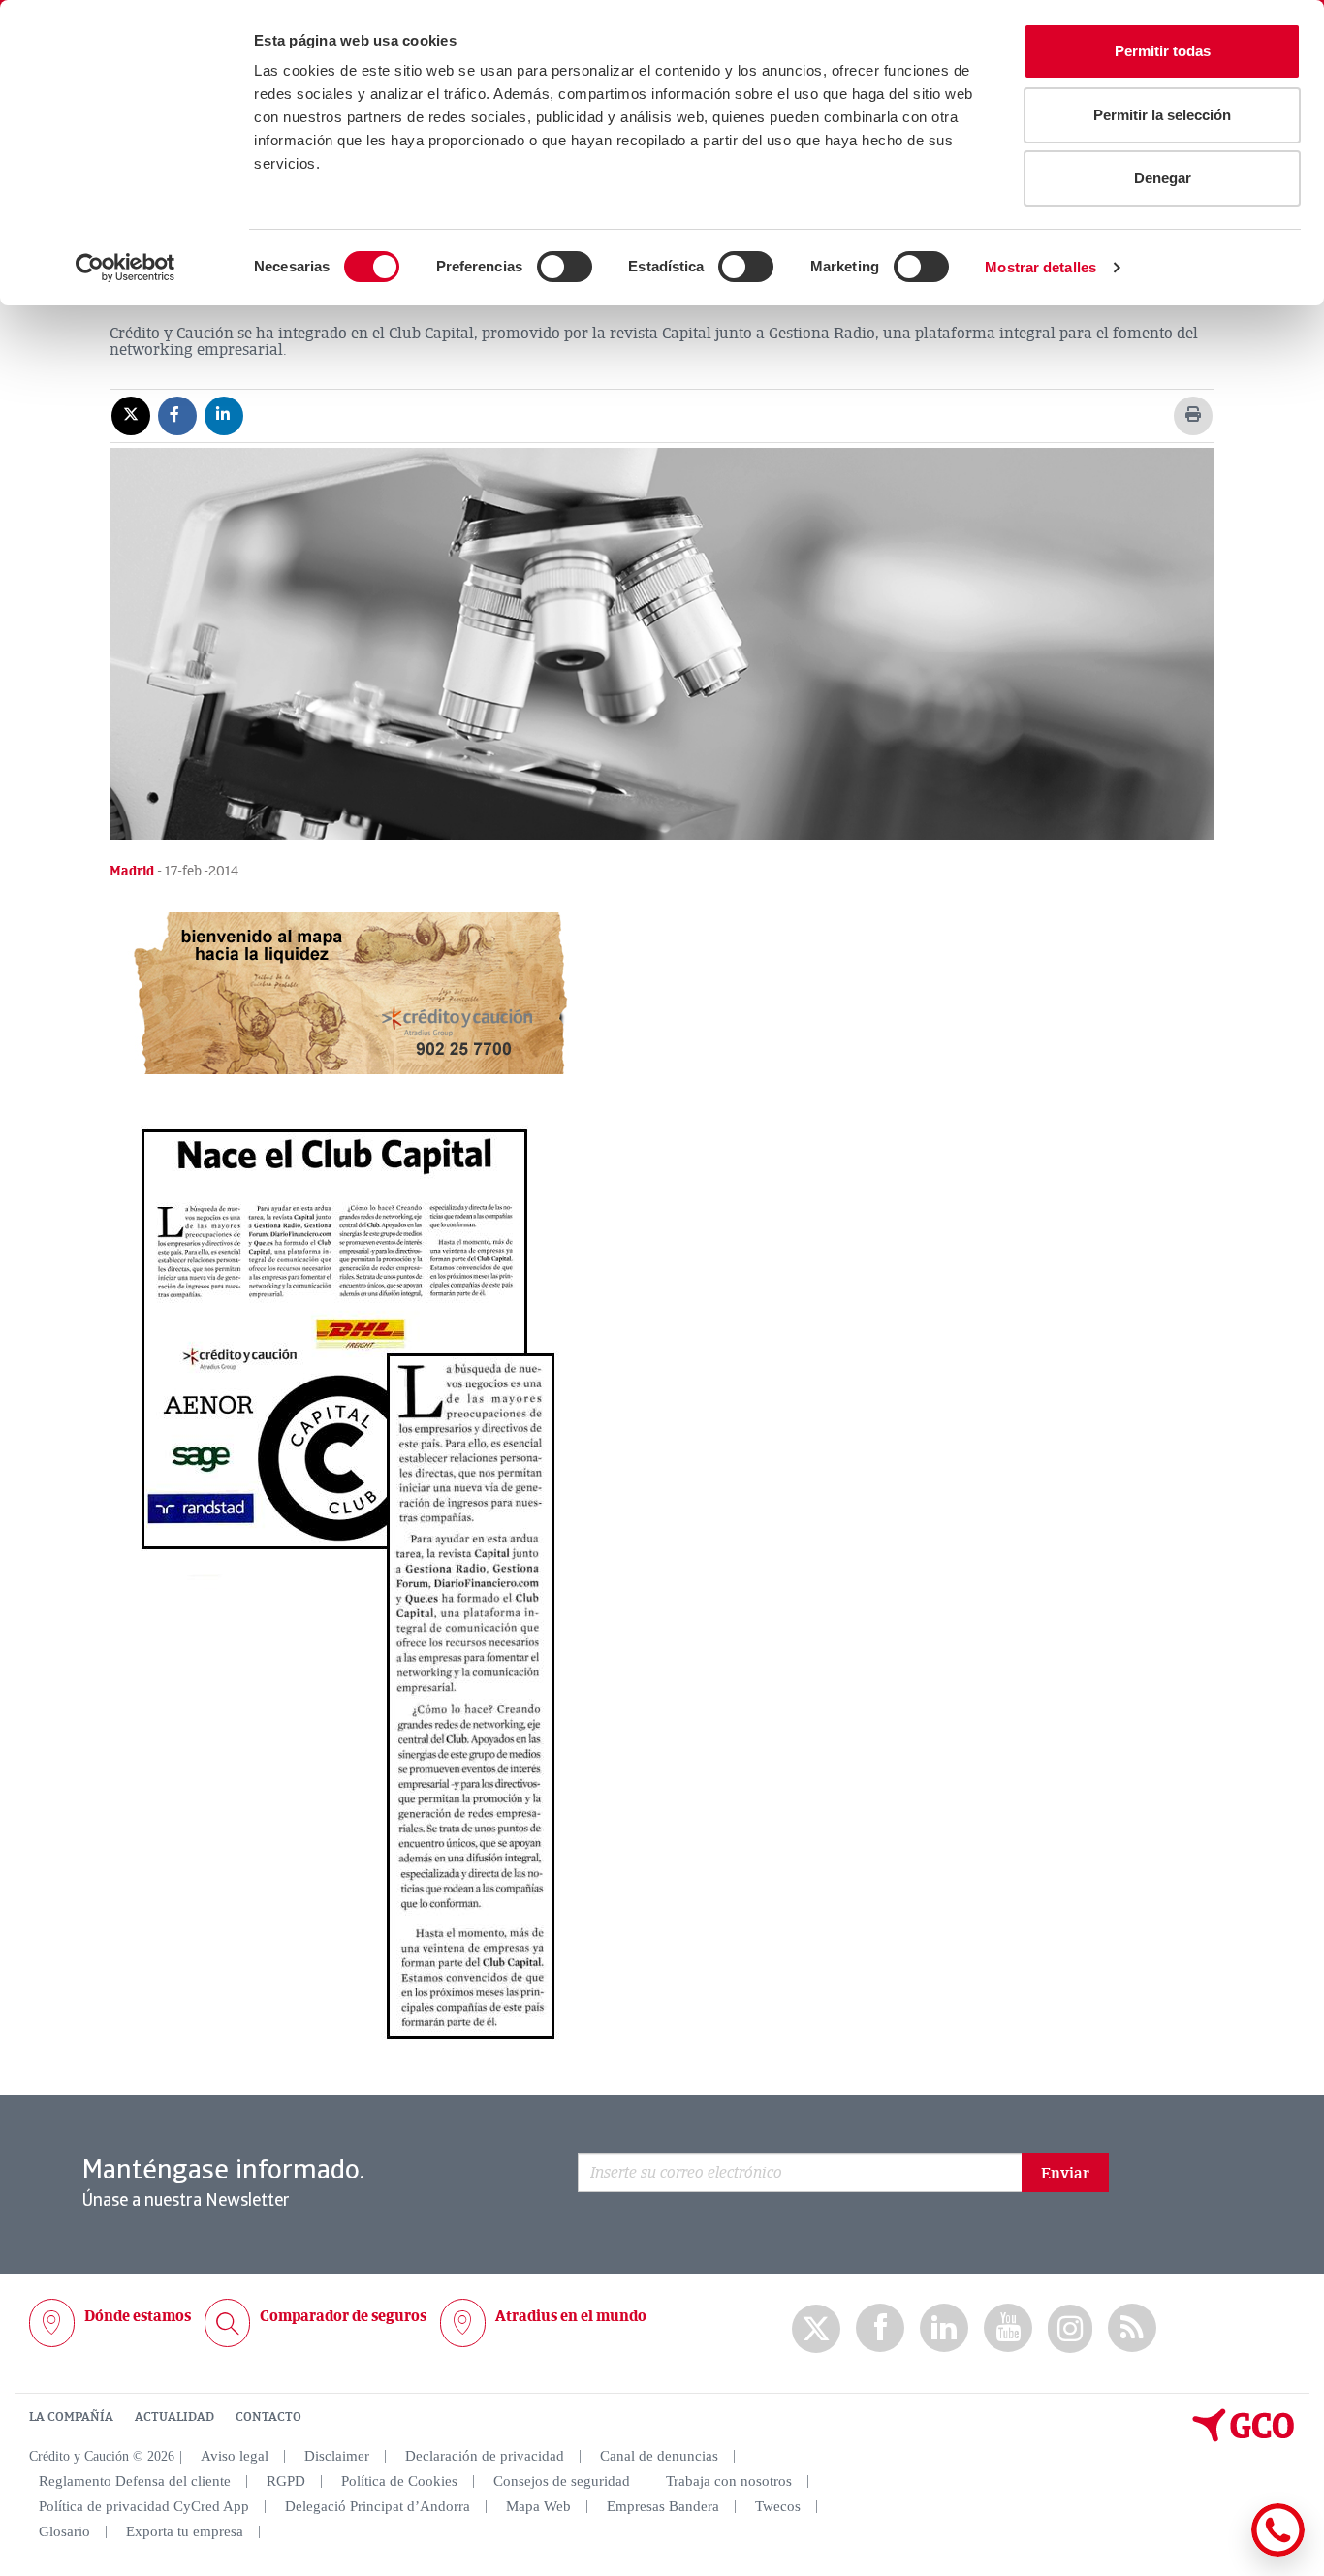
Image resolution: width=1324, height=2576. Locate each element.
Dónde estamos (138, 2316)
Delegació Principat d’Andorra (378, 2506)
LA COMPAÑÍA (71, 2417)
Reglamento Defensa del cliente (135, 2481)
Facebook (880, 2328)
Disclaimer (337, 2456)
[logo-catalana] (1244, 2437)
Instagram (1070, 2329)
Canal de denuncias (659, 2456)
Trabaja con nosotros (729, 2481)
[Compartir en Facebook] (177, 415)
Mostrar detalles (1040, 267)
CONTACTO (268, 2417)
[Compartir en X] (131, 415)
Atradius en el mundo (571, 2316)
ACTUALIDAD (174, 2417)
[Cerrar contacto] (1221, 2553)
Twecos (778, 2506)
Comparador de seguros (343, 2316)
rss (1132, 2328)
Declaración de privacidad (485, 2456)
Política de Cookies (399, 2481)
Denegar (1163, 178)
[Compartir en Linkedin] (224, 415)
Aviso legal (235, 2456)
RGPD (286, 2481)
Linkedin (944, 2328)
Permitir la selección (1162, 115)
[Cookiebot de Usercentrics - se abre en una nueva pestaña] (126, 268)
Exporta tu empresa (185, 2531)
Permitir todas (1163, 51)
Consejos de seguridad (562, 2481)
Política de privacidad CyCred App (144, 2506)
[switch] (565, 267)
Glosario (64, 2531)
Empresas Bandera (663, 2506)
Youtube (1008, 2328)
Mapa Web (538, 2506)
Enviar (1065, 2174)
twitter (816, 2329)
